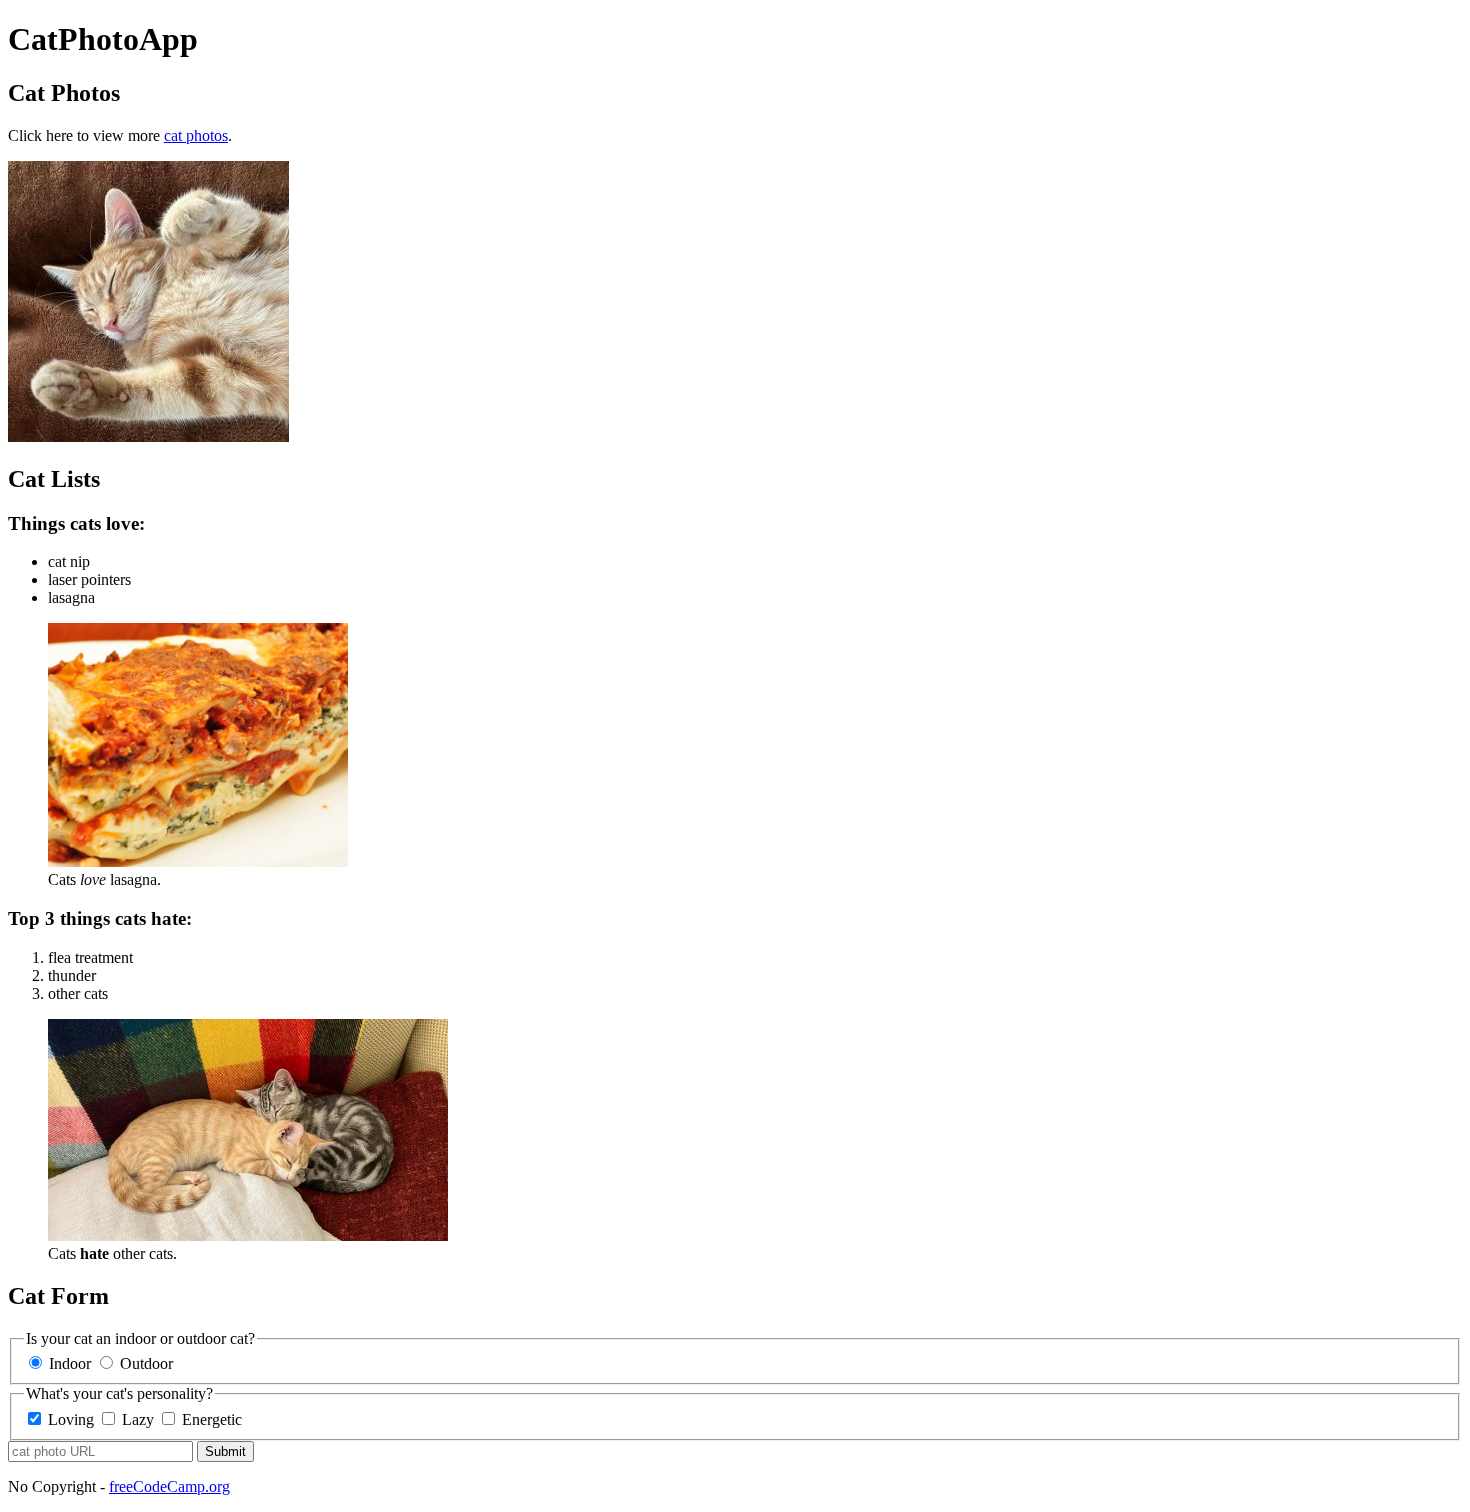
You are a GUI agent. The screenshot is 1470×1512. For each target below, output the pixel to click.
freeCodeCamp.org (169, 1486)
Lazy (138, 1419)
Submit (225, 1451)
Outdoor (144, 1363)
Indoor (68, 1363)
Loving (71, 1419)
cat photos (196, 135)
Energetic (212, 1419)
